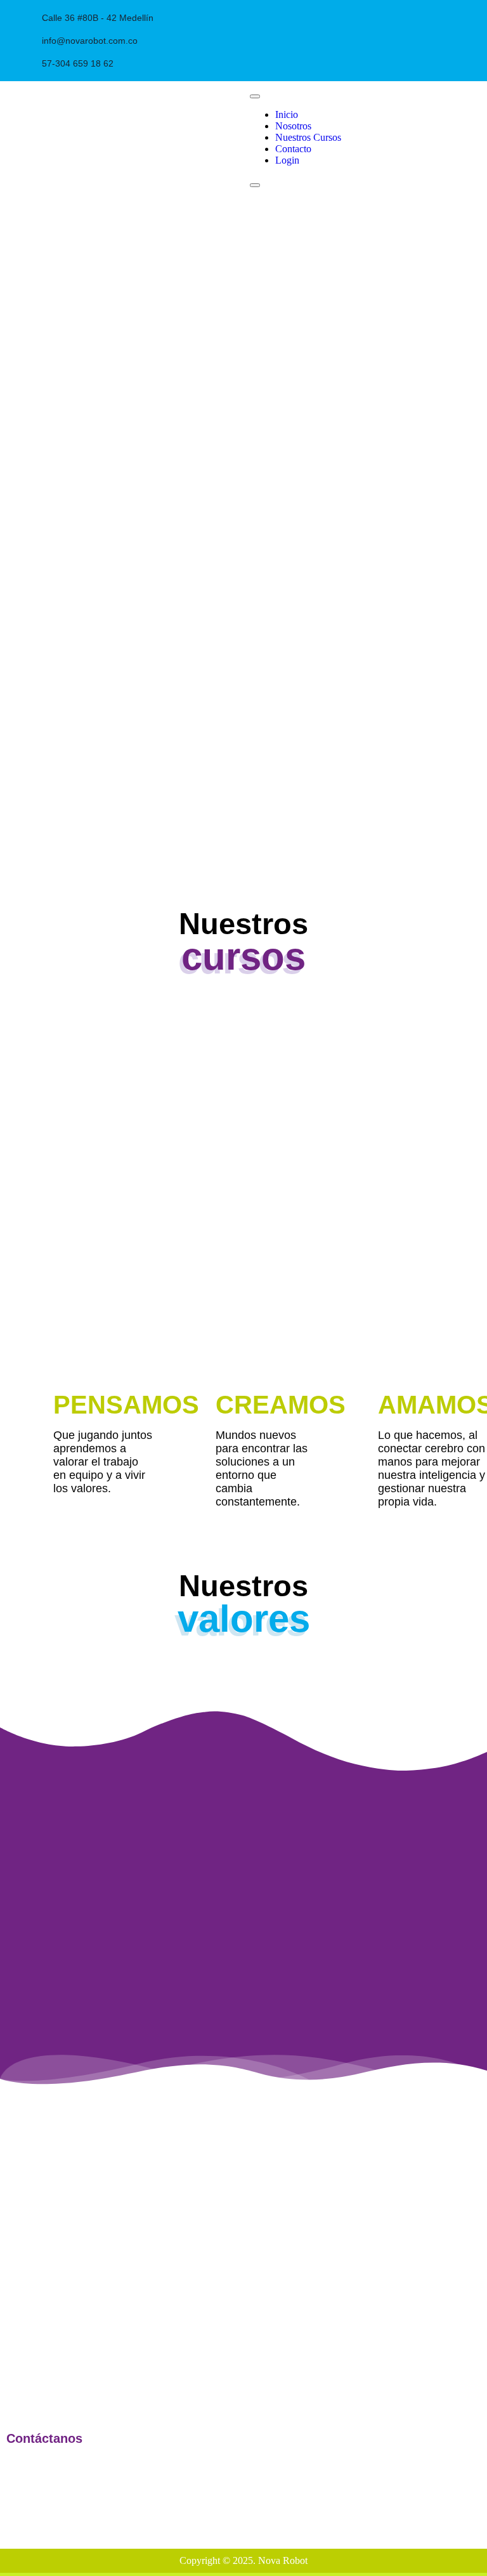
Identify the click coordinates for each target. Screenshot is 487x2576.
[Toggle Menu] (255, 96)
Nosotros (293, 126)
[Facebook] (392, 2497)
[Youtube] (340, 16)
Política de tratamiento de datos (420, 2467)
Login (287, 160)
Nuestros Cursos (308, 137)
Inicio (287, 114)
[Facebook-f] (288, 16)
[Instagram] (314, 16)
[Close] (255, 185)
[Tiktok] (471, 2497)
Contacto (293, 149)
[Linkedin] (366, 16)
